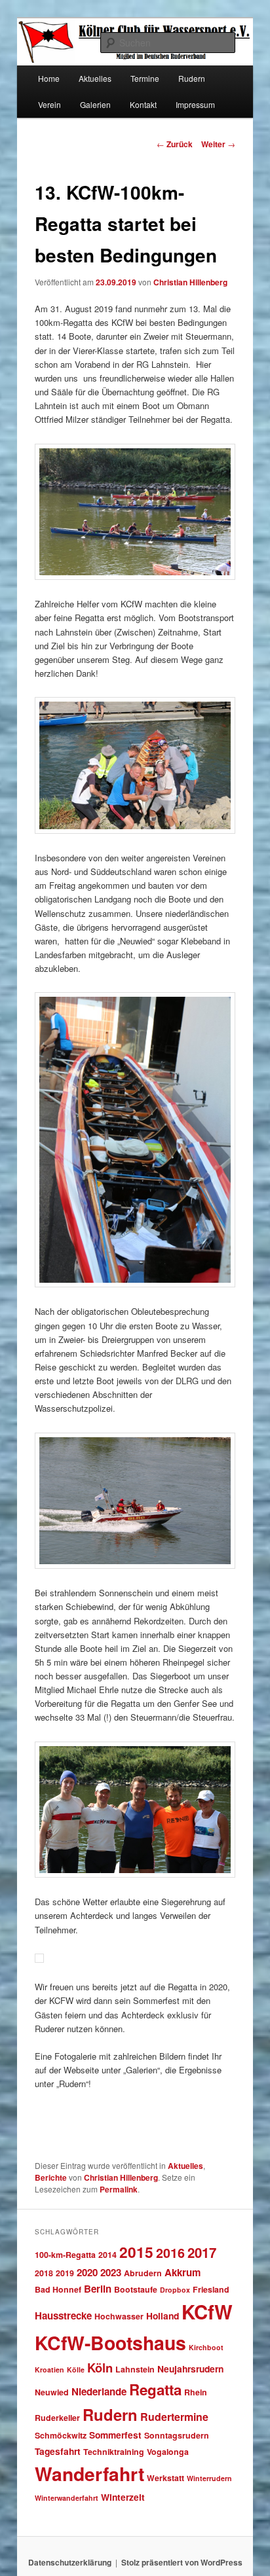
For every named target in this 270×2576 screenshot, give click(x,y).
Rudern (110, 2414)
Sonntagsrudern (177, 2435)
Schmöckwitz (61, 2435)
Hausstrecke (63, 2316)
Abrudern (143, 2273)
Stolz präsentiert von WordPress (182, 2562)
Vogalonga (168, 2452)
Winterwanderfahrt (67, 2498)
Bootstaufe (136, 2289)
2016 (170, 2253)
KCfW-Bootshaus (110, 2343)
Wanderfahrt (89, 2474)
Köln (100, 2368)
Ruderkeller (57, 2418)
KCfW (207, 2312)
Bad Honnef (58, 2289)
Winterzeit (123, 2497)
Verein (49, 104)
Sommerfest (115, 2435)
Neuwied (52, 2392)
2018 (44, 2273)
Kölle (76, 2370)
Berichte (51, 2177)
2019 (65, 2273)
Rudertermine (174, 2417)
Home (49, 78)
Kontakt (143, 104)
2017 (202, 2252)
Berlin (98, 2289)
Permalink (119, 2189)
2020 (87, 2272)
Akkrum (183, 2272)
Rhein (196, 2392)
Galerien (95, 104)
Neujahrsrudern (190, 2369)
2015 (136, 2252)
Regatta (155, 2389)
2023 (111, 2272)
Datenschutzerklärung (70, 2562)
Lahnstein (135, 2369)
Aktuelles (95, 78)
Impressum (195, 104)
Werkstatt (165, 2478)
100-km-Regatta (65, 2255)
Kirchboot (206, 2347)
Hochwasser (119, 2316)
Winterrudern (209, 2478)
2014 (107, 2255)
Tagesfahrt (58, 2451)
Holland (163, 2316)
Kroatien (49, 2370)
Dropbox (175, 2290)
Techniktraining (114, 2452)
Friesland (211, 2289)
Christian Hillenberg (190, 282)
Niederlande (99, 2391)
